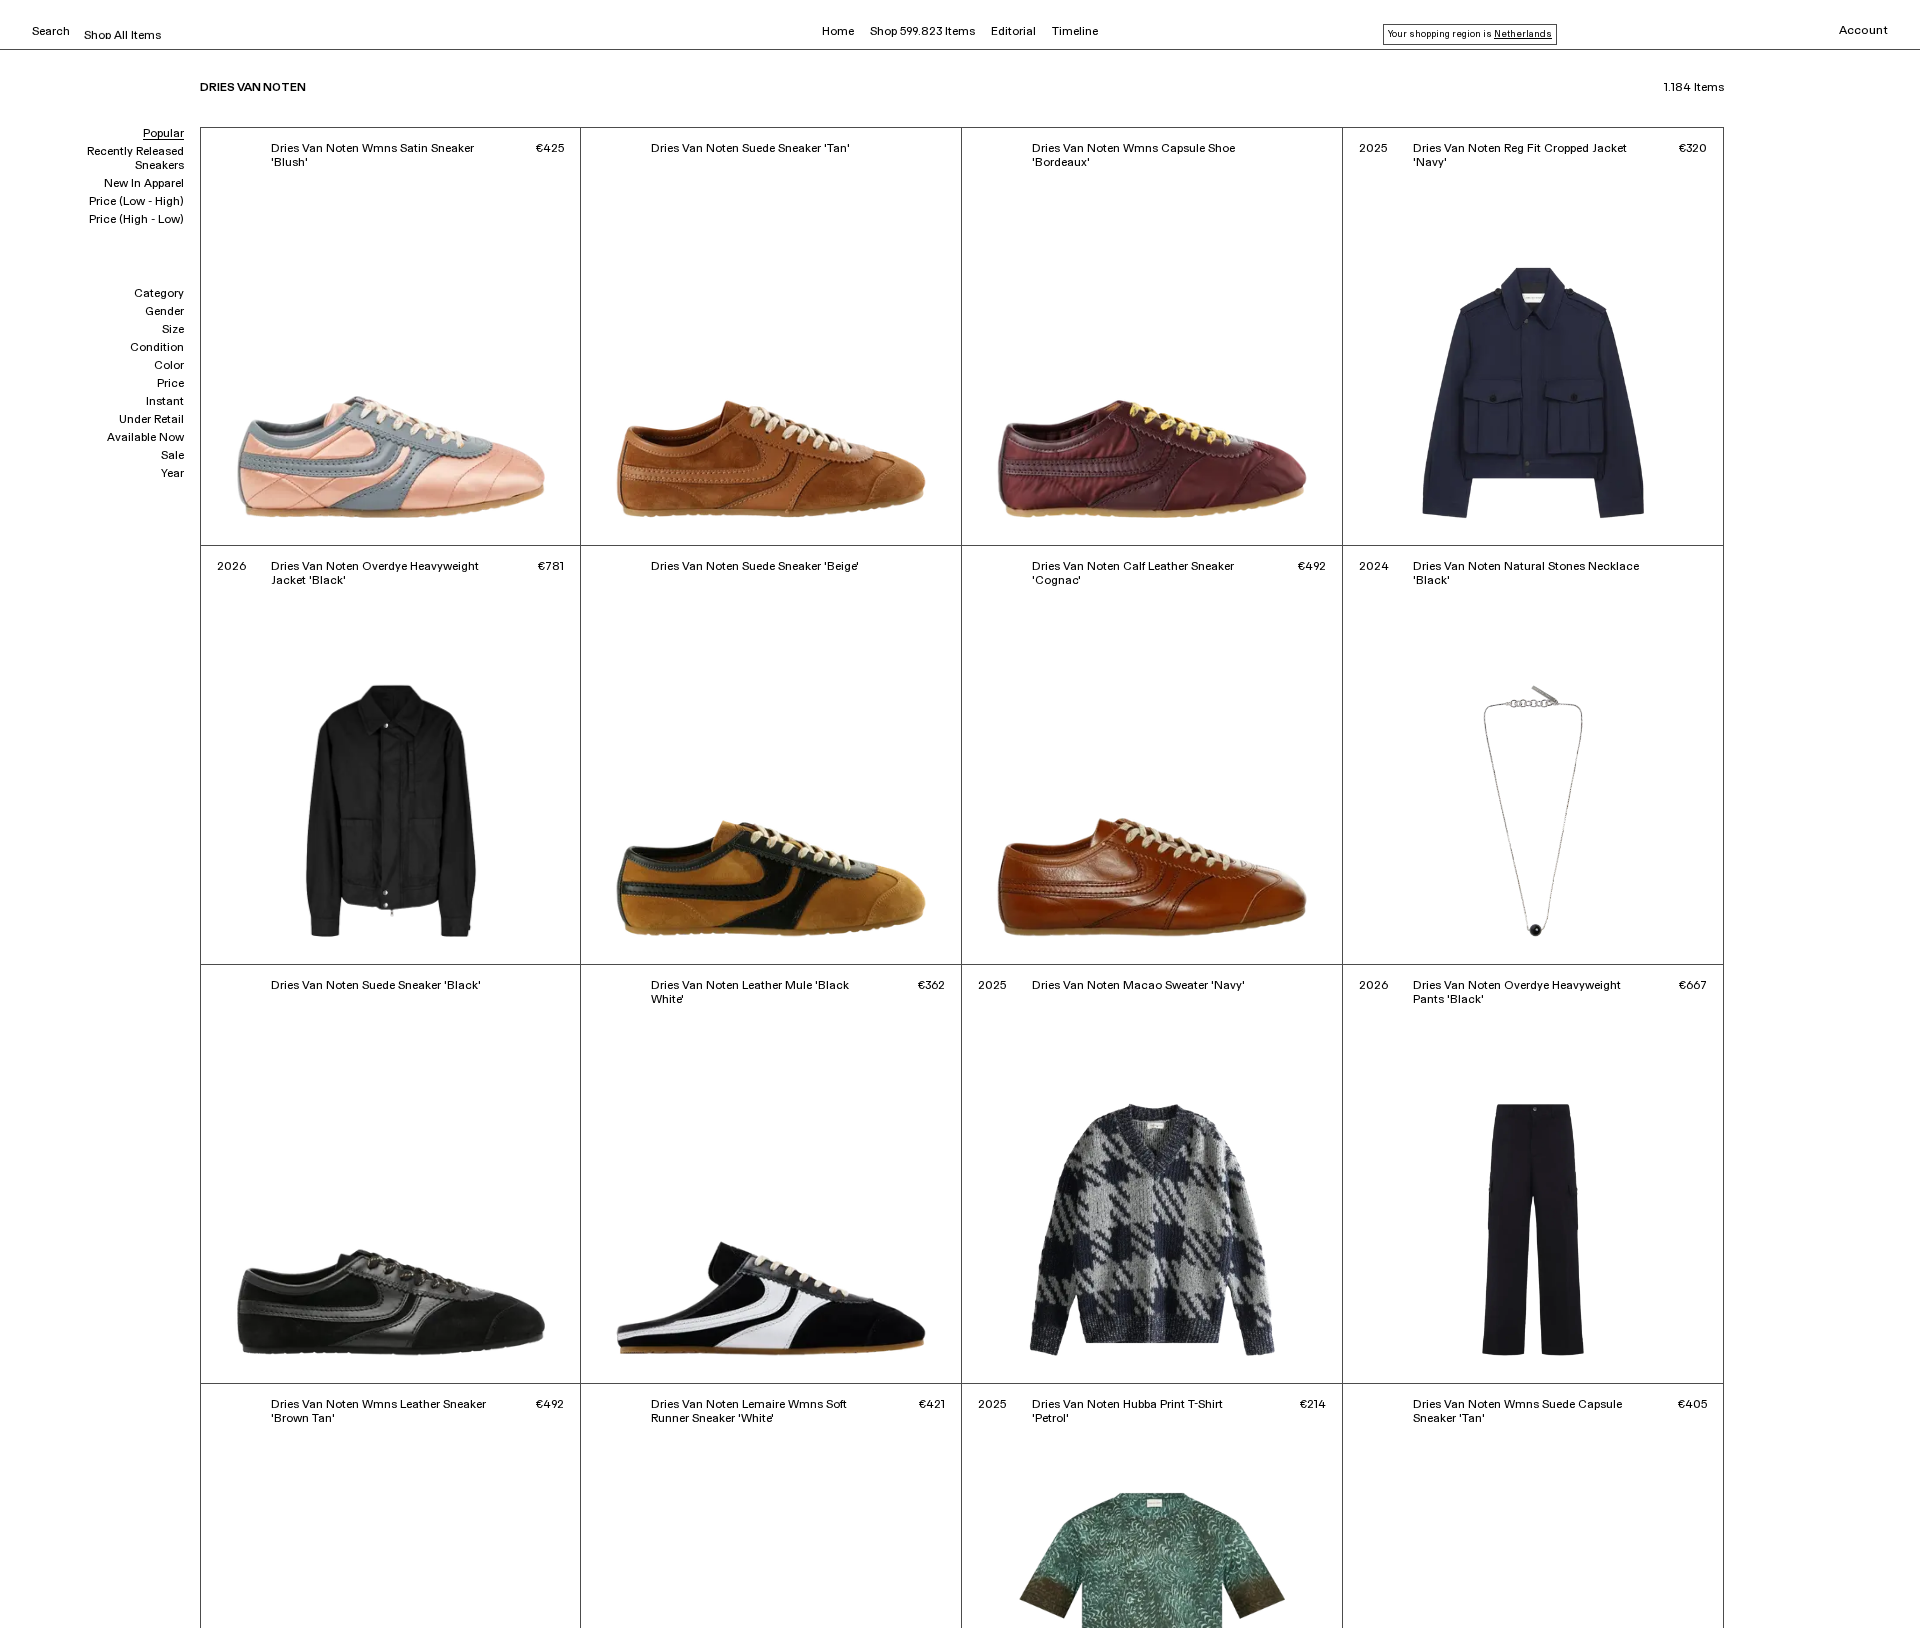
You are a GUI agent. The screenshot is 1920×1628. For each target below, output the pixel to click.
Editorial (1013, 32)
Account (1863, 31)
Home (838, 32)
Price (170, 384)
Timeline (1075, 32)
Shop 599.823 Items (922, 32)
